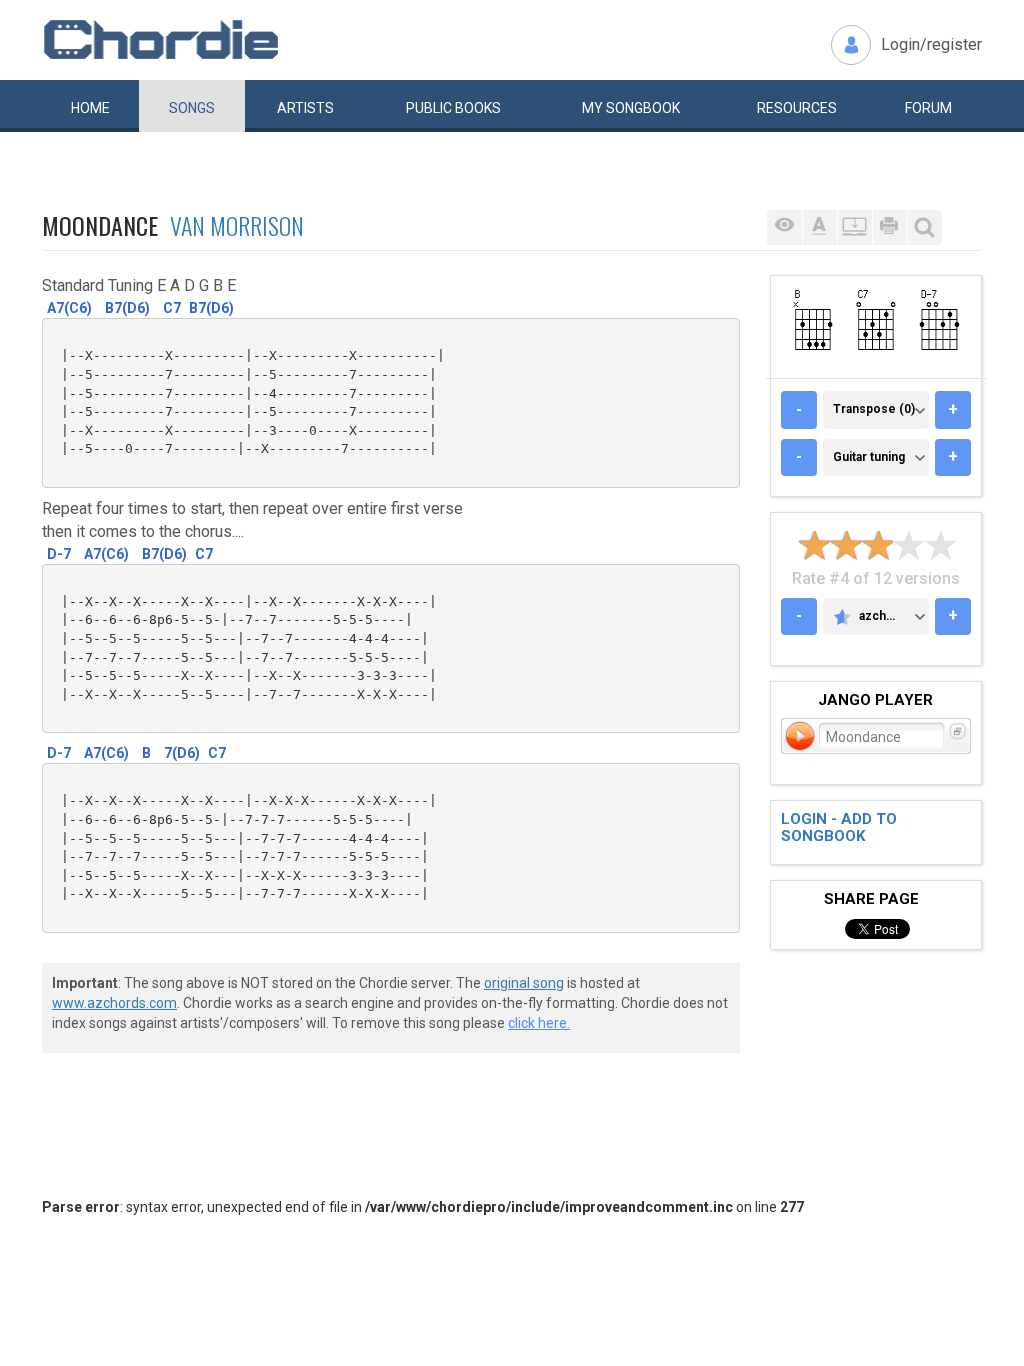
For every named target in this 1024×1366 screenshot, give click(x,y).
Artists (305, 108)
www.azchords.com (114, 1003)
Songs (192, 108)
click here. (539, 1023)
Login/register (931, 44)
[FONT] (819, 227)
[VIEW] (784, 227)
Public (453, 108)
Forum (928, 108)
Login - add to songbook (839, 827)
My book (631, 108)
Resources (797, 108)
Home (90, 108)
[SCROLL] (854, 227)
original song (524, 983)
